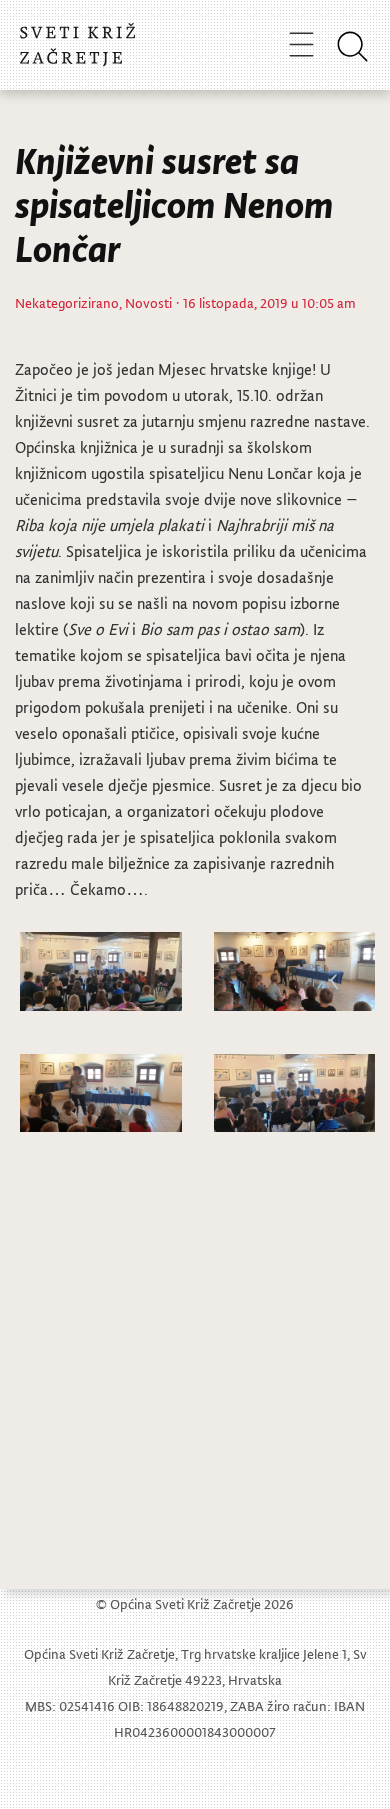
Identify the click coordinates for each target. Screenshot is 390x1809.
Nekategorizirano (67, 302)
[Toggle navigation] (301, 44)
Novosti (148, 302)
